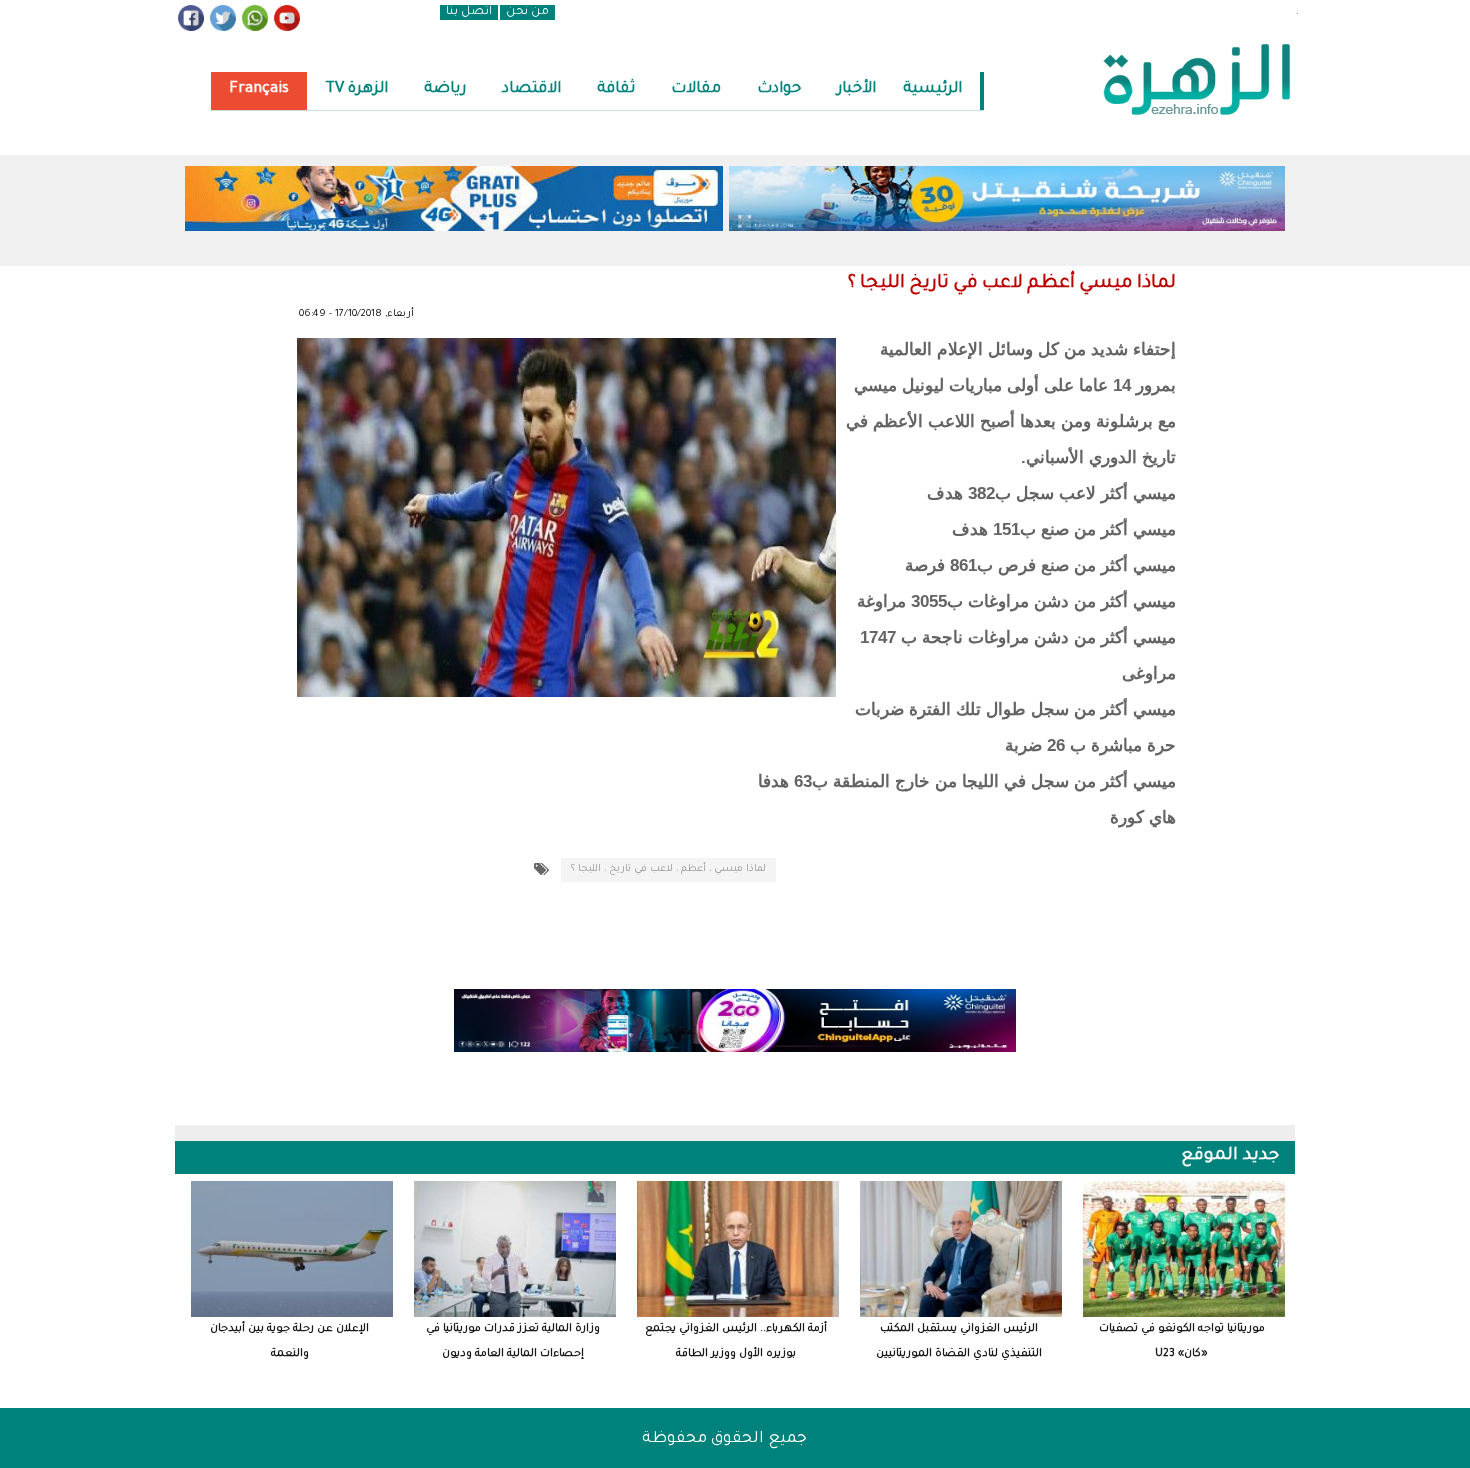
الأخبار (856, 89)
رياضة (445, 89)
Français (259, 89)
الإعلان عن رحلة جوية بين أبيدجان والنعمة (289, 1341)
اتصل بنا (469, 12)
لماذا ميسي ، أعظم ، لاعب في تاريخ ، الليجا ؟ (668, 869)
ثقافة (616, 89)
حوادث (779, 89)
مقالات (696, 89)
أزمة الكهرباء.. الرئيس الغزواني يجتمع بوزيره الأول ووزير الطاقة (736, 1341)
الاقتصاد (531, 89)
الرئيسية (932, 89)
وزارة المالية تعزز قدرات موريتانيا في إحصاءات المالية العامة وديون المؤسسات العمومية (513, 1342)
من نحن (527, 12)
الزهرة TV (356, 89)
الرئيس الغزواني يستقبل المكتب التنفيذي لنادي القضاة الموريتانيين (959, 1341)
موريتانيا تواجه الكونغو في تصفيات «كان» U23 (1182, 1341)
